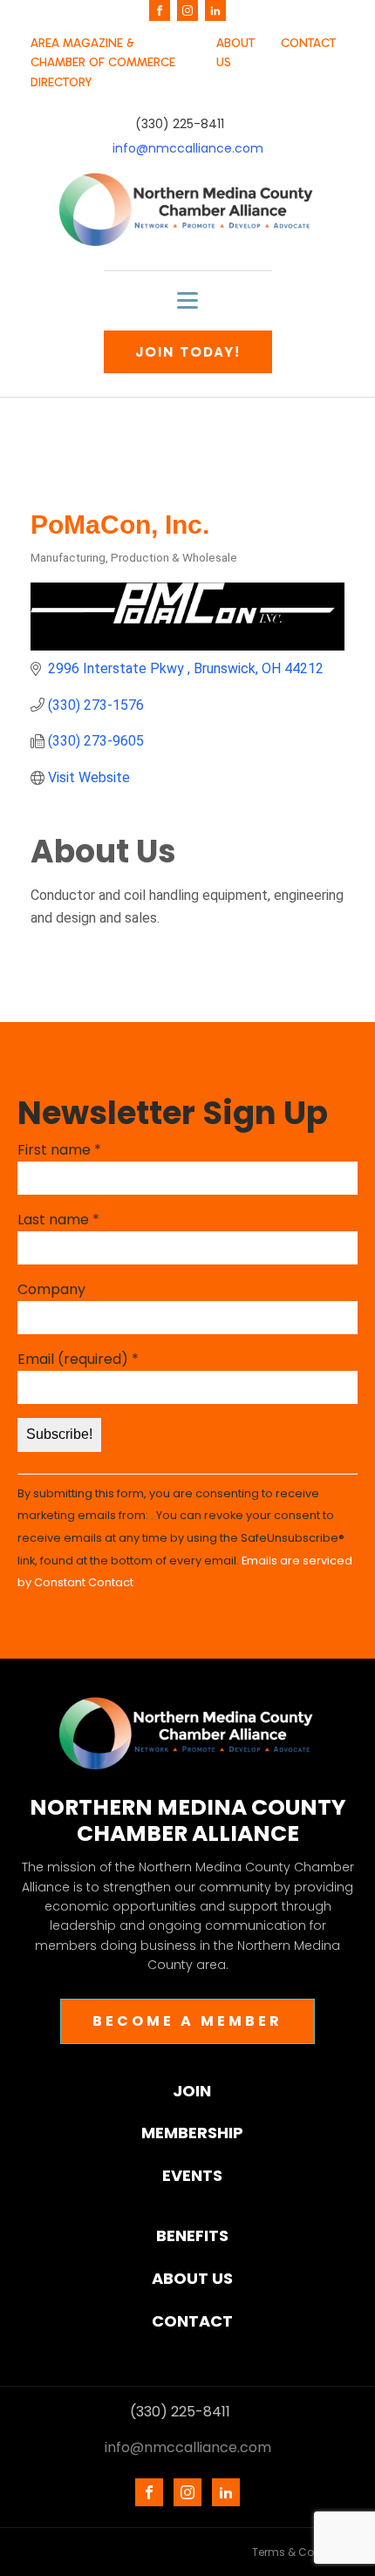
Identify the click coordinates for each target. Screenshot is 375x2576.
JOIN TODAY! (188, 352)
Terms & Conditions (305, 2552)
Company (51, 1289)
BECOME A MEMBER (187, 2021)
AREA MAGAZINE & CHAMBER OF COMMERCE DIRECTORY (103, 63)
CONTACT (308, 43)
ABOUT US (235, 53)
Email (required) (78, 1359)
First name (59, 1150)
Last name (58, 1220)
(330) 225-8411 (180, 124)
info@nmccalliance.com (188, 149)
